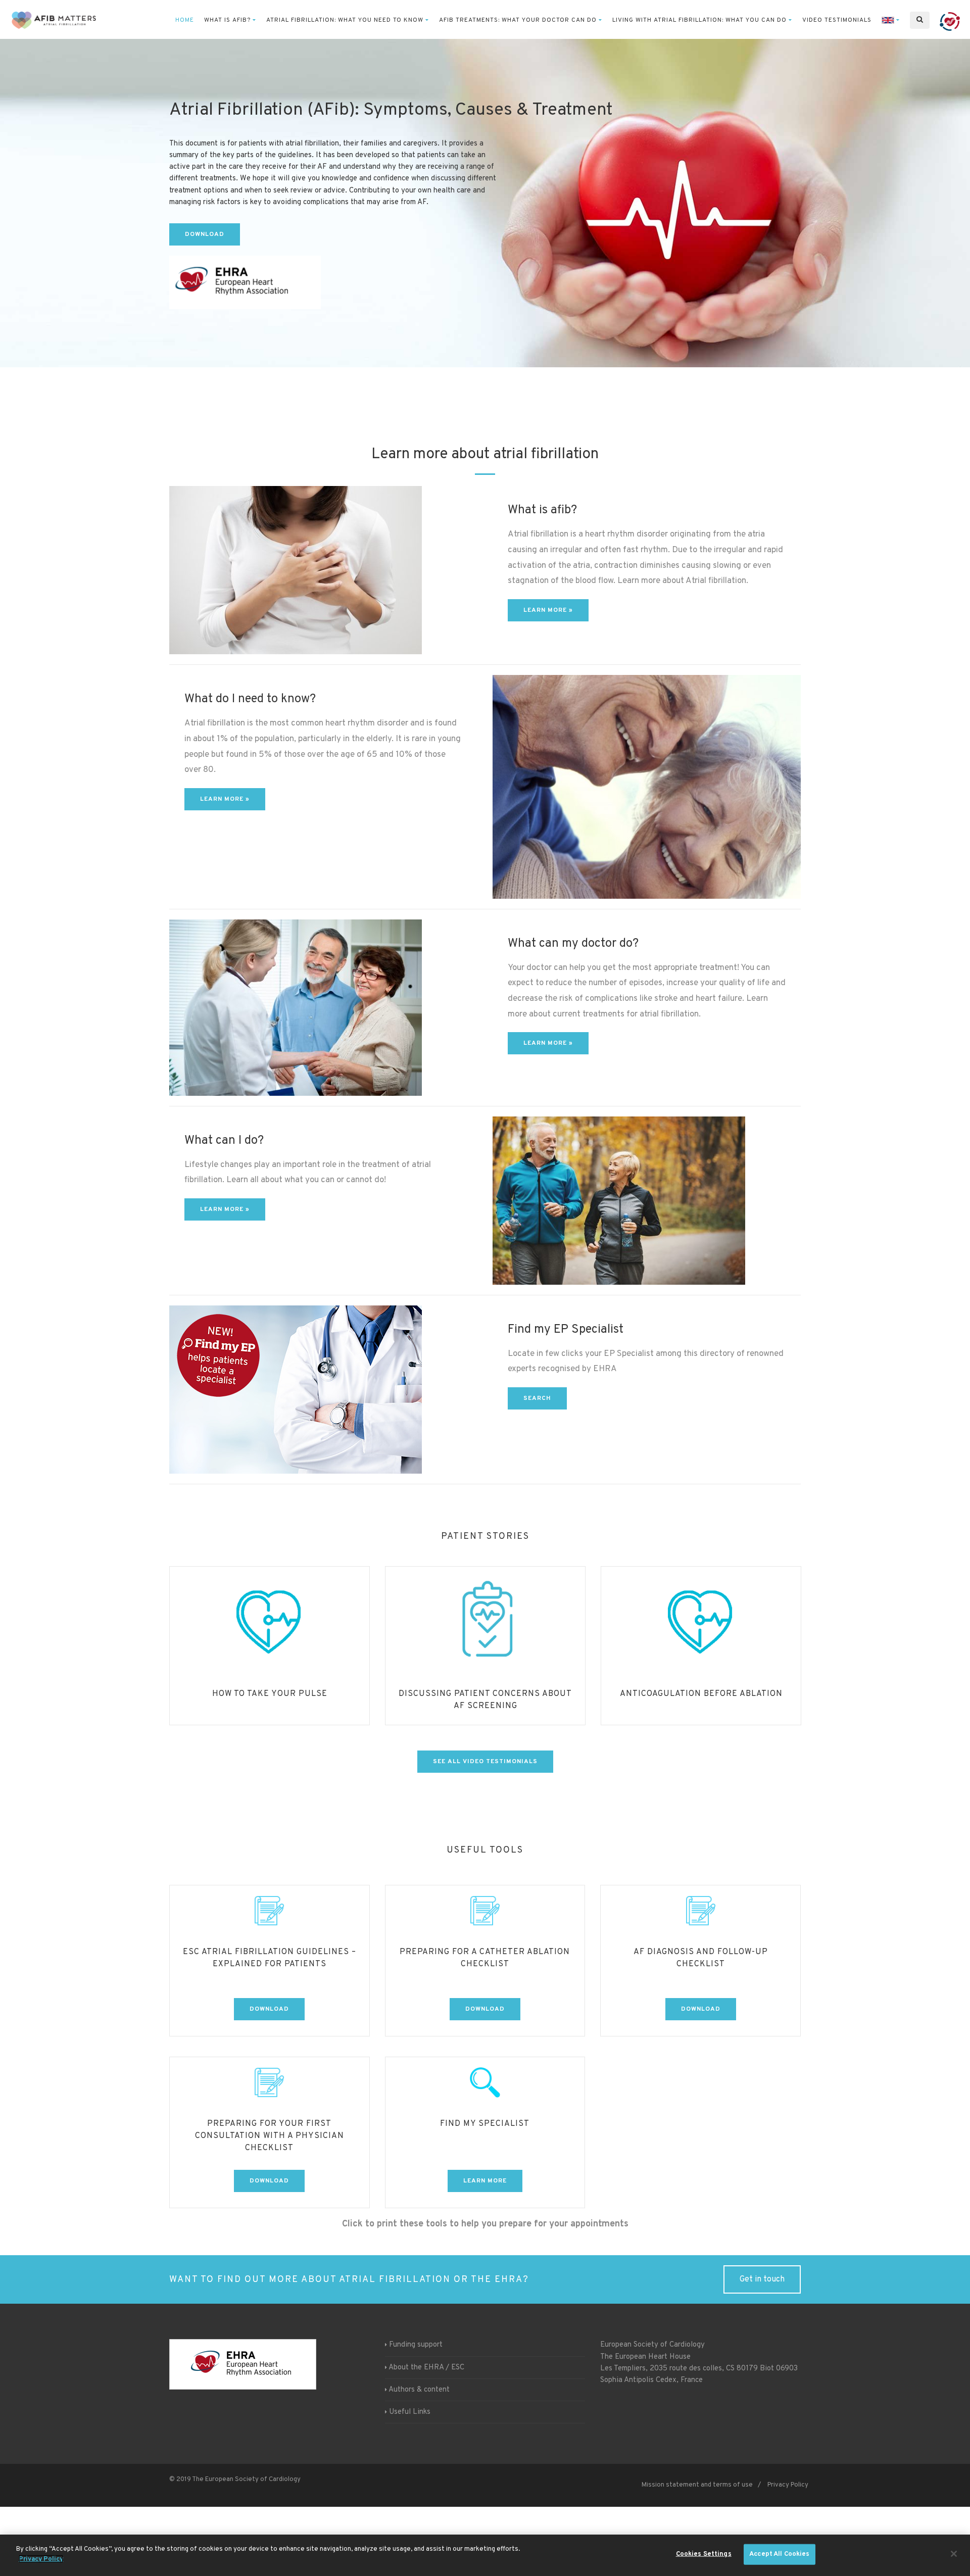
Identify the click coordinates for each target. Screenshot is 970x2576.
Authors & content (419, 2390)
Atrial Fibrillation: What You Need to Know (345, 20)
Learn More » (225, 799)
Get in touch (762, 2279)
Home (185, 20)
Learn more (485, 2181)
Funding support (416, 2345)
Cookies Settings (704, 2554)
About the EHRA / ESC (426, 2368)
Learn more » (548, 610)
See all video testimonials (485, 1762)
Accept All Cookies (779, 2554)
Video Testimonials (837, 20)
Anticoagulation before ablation (486, 1694)
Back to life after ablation (701, 1694)
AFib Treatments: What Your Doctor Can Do (518, 20)
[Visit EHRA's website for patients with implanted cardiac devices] (950, 20)
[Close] (954, 2554)
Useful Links (410, 2412)
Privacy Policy (788, 2485)
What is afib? (227, 20)
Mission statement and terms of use (697, 2485)
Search (537, 1398)
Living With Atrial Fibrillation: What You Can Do (699, 20)
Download (205, 234)
